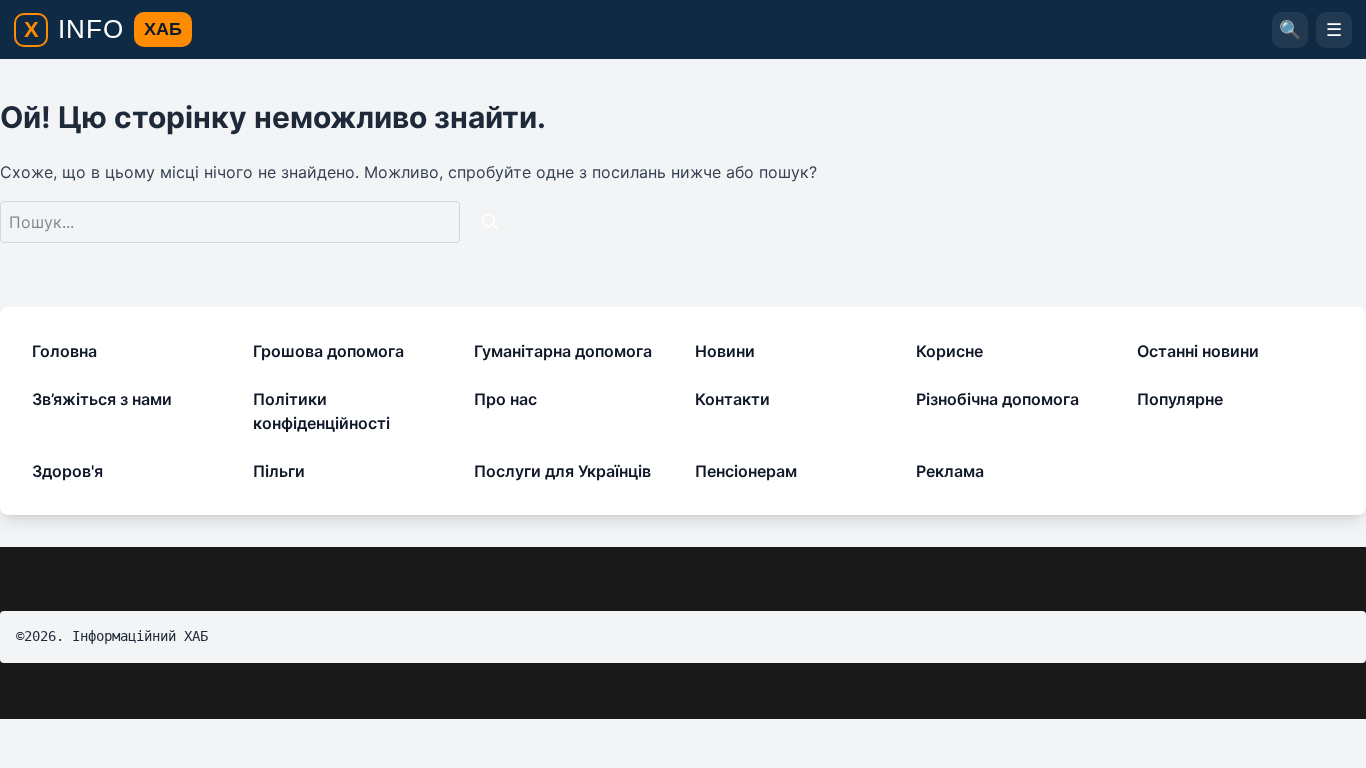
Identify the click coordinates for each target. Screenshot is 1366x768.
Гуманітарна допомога (563, 351)
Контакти (732, 399)
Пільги (279, 471)
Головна (64, 351)
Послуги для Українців (562, 471)
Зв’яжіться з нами (102, 399)
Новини (725, 351)
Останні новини (1198, 351)
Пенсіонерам (746, 471)
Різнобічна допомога (997, 399)
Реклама (950, 471)
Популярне (1180, 399)
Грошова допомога (328, 351)
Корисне (949, 351)
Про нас (505, 399)
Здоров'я (67, 471)
